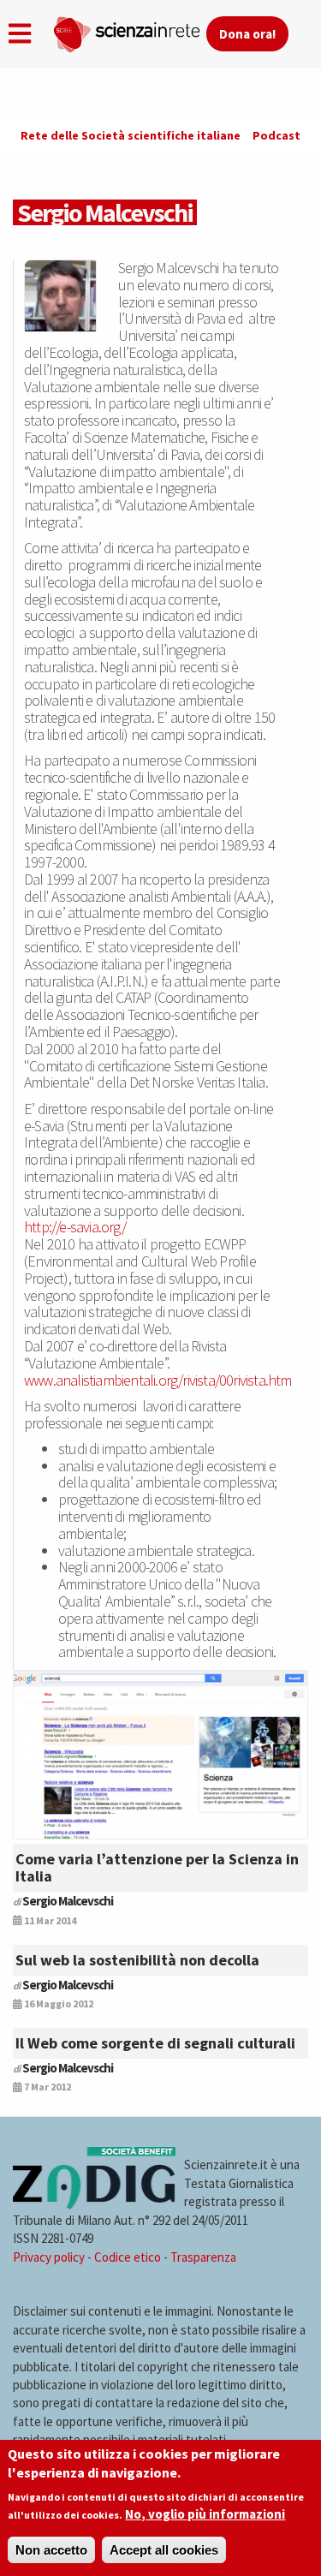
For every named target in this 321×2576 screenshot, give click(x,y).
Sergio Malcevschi (68, 1901)
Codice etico (128, 2257)
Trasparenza (203, 2257)
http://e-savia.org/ (75, 1227)
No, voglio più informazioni (205, 2514)
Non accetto (51, 2550)
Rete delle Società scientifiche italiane (131, 135)
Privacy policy (49, 2257)
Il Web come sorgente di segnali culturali (155, 2043)
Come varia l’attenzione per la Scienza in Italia (157, 1867)
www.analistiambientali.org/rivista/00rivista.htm (158, 1380)
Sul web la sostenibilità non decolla (137, 1960)
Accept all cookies (164, 2550)
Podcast (276, 135)
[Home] (129, 31)
